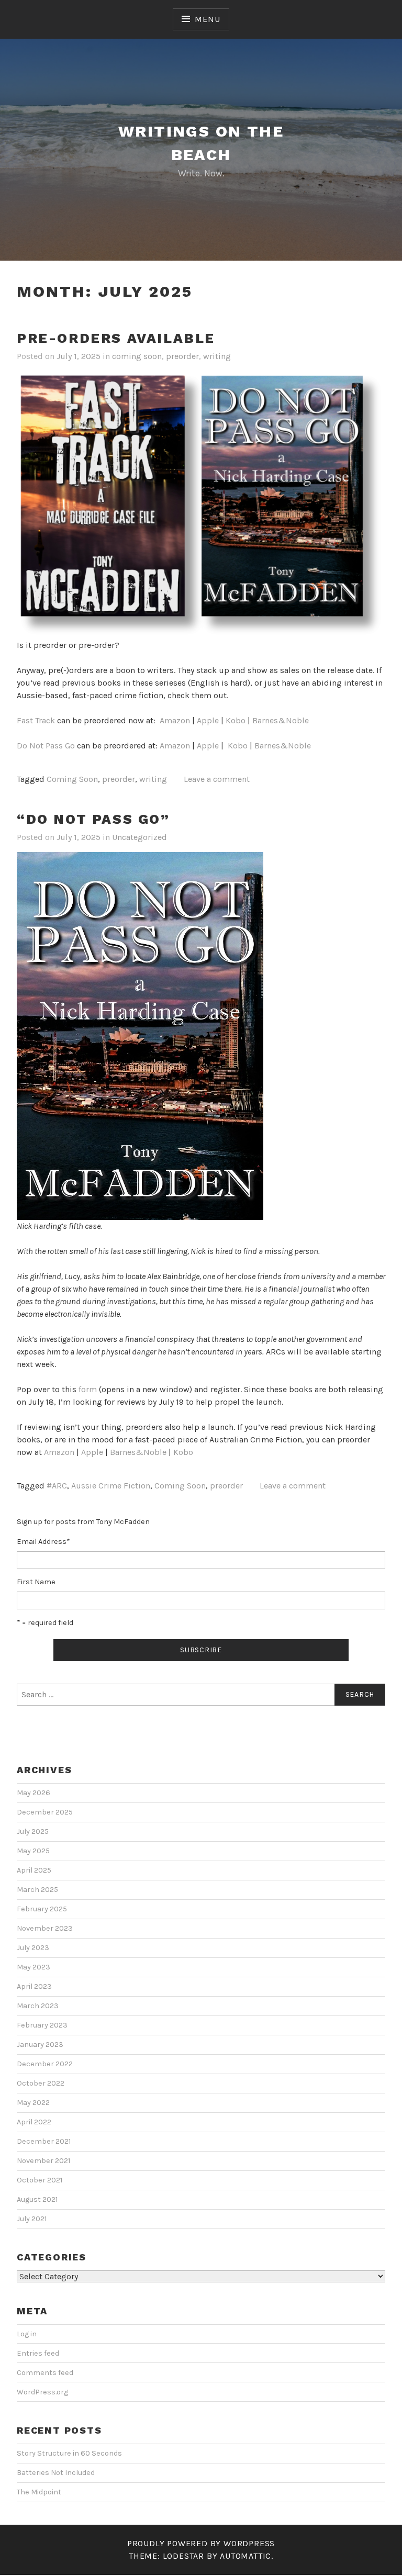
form (88, 1389)
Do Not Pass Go (46, 746)
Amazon (175, 720)
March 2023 (38, 2006)
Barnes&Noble (281, 720)
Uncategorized (139, 837)
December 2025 (45, 1812)
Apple (208, 720)
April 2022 (34, 2122)
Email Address (43, 1542)
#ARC (57, 1486)
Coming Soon (72, 779)
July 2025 (33, 1832)
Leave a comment (217, 779)
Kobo (236, 720)
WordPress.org (42, 2392)
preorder (182, 356)
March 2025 (37, 1890)
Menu (207, 19)
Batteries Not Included (56, 2473)
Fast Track (36, 720)
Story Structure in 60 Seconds (69, 2453)
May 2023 (33, 1967)
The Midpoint (39, 2492)
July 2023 (33, 1948)
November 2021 (43, 2161)
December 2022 (45, 2064)
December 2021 (44, 2141)
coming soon (137, 356)
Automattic (245, 2556)
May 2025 (33, 1851)
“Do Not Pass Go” (93, 819)
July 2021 (32, 2219)
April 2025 (34, 1870)
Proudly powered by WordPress (201, 2543)
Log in (27, 2334)
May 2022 (33, 2103)
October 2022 (41, 2083)
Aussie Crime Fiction (111, 1486)
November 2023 (45, 1928)
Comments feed (45, 2373)
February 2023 (42, 2025)
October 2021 (40, 2180)
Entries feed (38, 2353)
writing (217, 356)
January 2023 (40, 2045)
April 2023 (34, 1986)
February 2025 (42, 1909)
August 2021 (37, 2199)
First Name (36, 1582)
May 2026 (33, 1793)
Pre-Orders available (116, 338)
